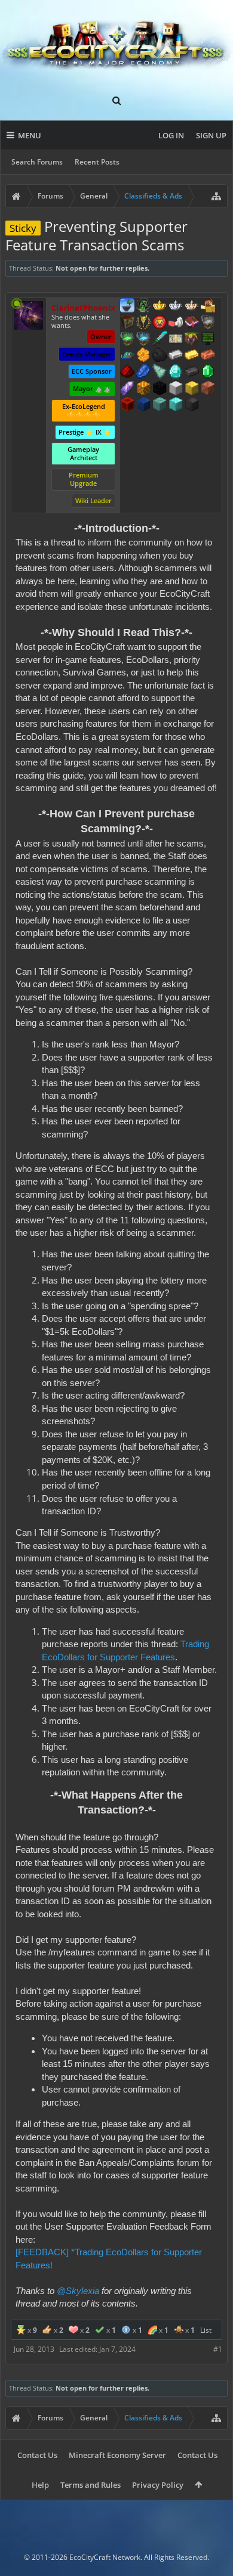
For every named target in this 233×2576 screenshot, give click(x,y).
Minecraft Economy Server (117, 2455)
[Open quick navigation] (216, 196)
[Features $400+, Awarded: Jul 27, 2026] (176, 373)
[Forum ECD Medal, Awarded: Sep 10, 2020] (176, 340)
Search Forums (37, 162)
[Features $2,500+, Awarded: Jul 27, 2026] (208, 389)
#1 (218, 2349)
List (206, 2330)
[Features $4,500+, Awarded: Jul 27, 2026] (176, 405)
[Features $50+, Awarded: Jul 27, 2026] (160, 356)
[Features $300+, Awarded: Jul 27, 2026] (160, 373)
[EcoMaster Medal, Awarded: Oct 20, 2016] (176, 306)
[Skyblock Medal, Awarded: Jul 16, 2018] (127, 306)
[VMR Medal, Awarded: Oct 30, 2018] (143, 306)
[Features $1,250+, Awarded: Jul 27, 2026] (160, 389)
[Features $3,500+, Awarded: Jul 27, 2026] (143, 405)
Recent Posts (97, 162)
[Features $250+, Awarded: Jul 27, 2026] (143, 373)
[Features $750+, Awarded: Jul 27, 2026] (127, 389)
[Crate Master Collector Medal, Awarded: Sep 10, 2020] (160, 340)
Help (40, 2485)
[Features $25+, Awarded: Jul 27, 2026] (143, 356)
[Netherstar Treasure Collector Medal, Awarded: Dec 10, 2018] (208, 323)
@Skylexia (78, 2291)
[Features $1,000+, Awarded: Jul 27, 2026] (143, 389)
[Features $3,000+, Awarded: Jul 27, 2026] (127, 405)
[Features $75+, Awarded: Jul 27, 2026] (176, 356)
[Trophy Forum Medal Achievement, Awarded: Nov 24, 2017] (160, 323)
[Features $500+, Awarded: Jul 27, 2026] (192, 373)
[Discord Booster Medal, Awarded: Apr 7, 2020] (127, 356)
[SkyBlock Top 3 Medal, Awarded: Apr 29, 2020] (192, 340)
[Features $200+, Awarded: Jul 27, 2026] (127, 373)
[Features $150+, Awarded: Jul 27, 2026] (208, 356)
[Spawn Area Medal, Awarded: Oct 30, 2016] (208, 306)
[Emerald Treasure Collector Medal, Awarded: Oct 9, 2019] (127, 340)
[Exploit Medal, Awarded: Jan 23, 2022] (208, 340)
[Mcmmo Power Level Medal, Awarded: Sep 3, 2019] (176, 323)
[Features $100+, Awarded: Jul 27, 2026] (192, 356)
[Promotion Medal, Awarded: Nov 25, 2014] (127, 323)
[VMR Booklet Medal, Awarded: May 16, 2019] (192, 323)
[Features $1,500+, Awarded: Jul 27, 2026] (176, 389)
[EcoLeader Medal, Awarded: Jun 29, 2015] (192, 306)
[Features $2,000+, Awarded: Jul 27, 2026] (192, 389)
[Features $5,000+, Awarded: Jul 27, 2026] (192, 405)
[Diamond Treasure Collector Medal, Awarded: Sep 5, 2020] (143, 340)
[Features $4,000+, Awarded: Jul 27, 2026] (160, 405)
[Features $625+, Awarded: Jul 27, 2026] (208, 373)
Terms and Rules (91, 2485)
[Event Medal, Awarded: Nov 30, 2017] (143, 323)
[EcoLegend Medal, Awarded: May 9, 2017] (160, 306)
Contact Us (37, 2455)
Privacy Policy (158, 2485)
